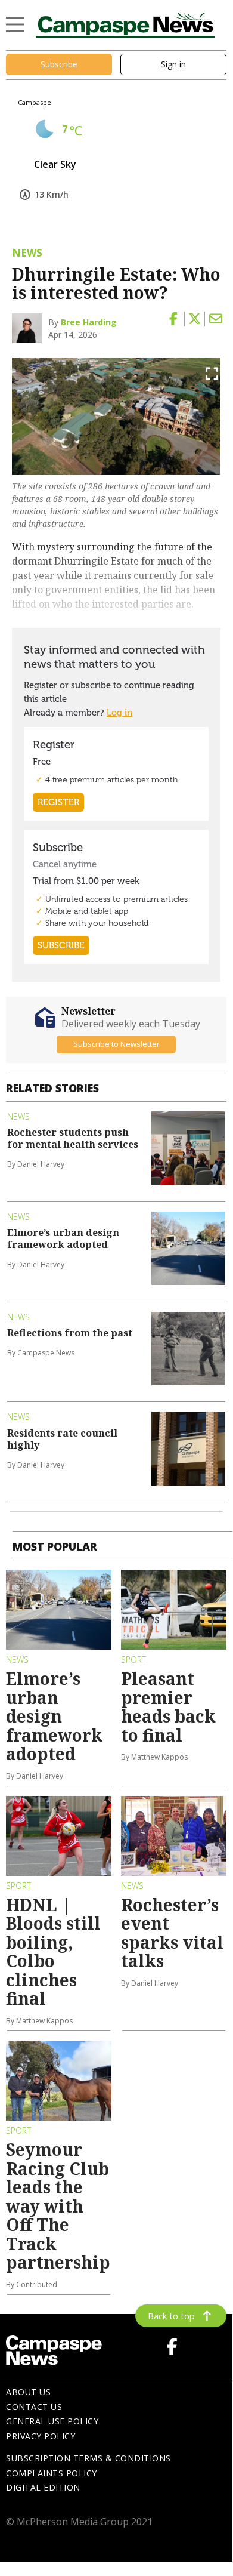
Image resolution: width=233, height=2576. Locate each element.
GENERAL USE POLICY (52, 2421)
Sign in (173, 64)
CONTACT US (34, 2407)
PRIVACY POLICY (41, 2436)
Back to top (171, 2316)
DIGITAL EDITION (43, 2487)
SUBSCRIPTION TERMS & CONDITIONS (88, 2458)
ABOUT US (28, 2392)
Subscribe (59, 64)
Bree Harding (89, 322)
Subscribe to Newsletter (117, 1044)
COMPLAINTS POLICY (52, 2473)
